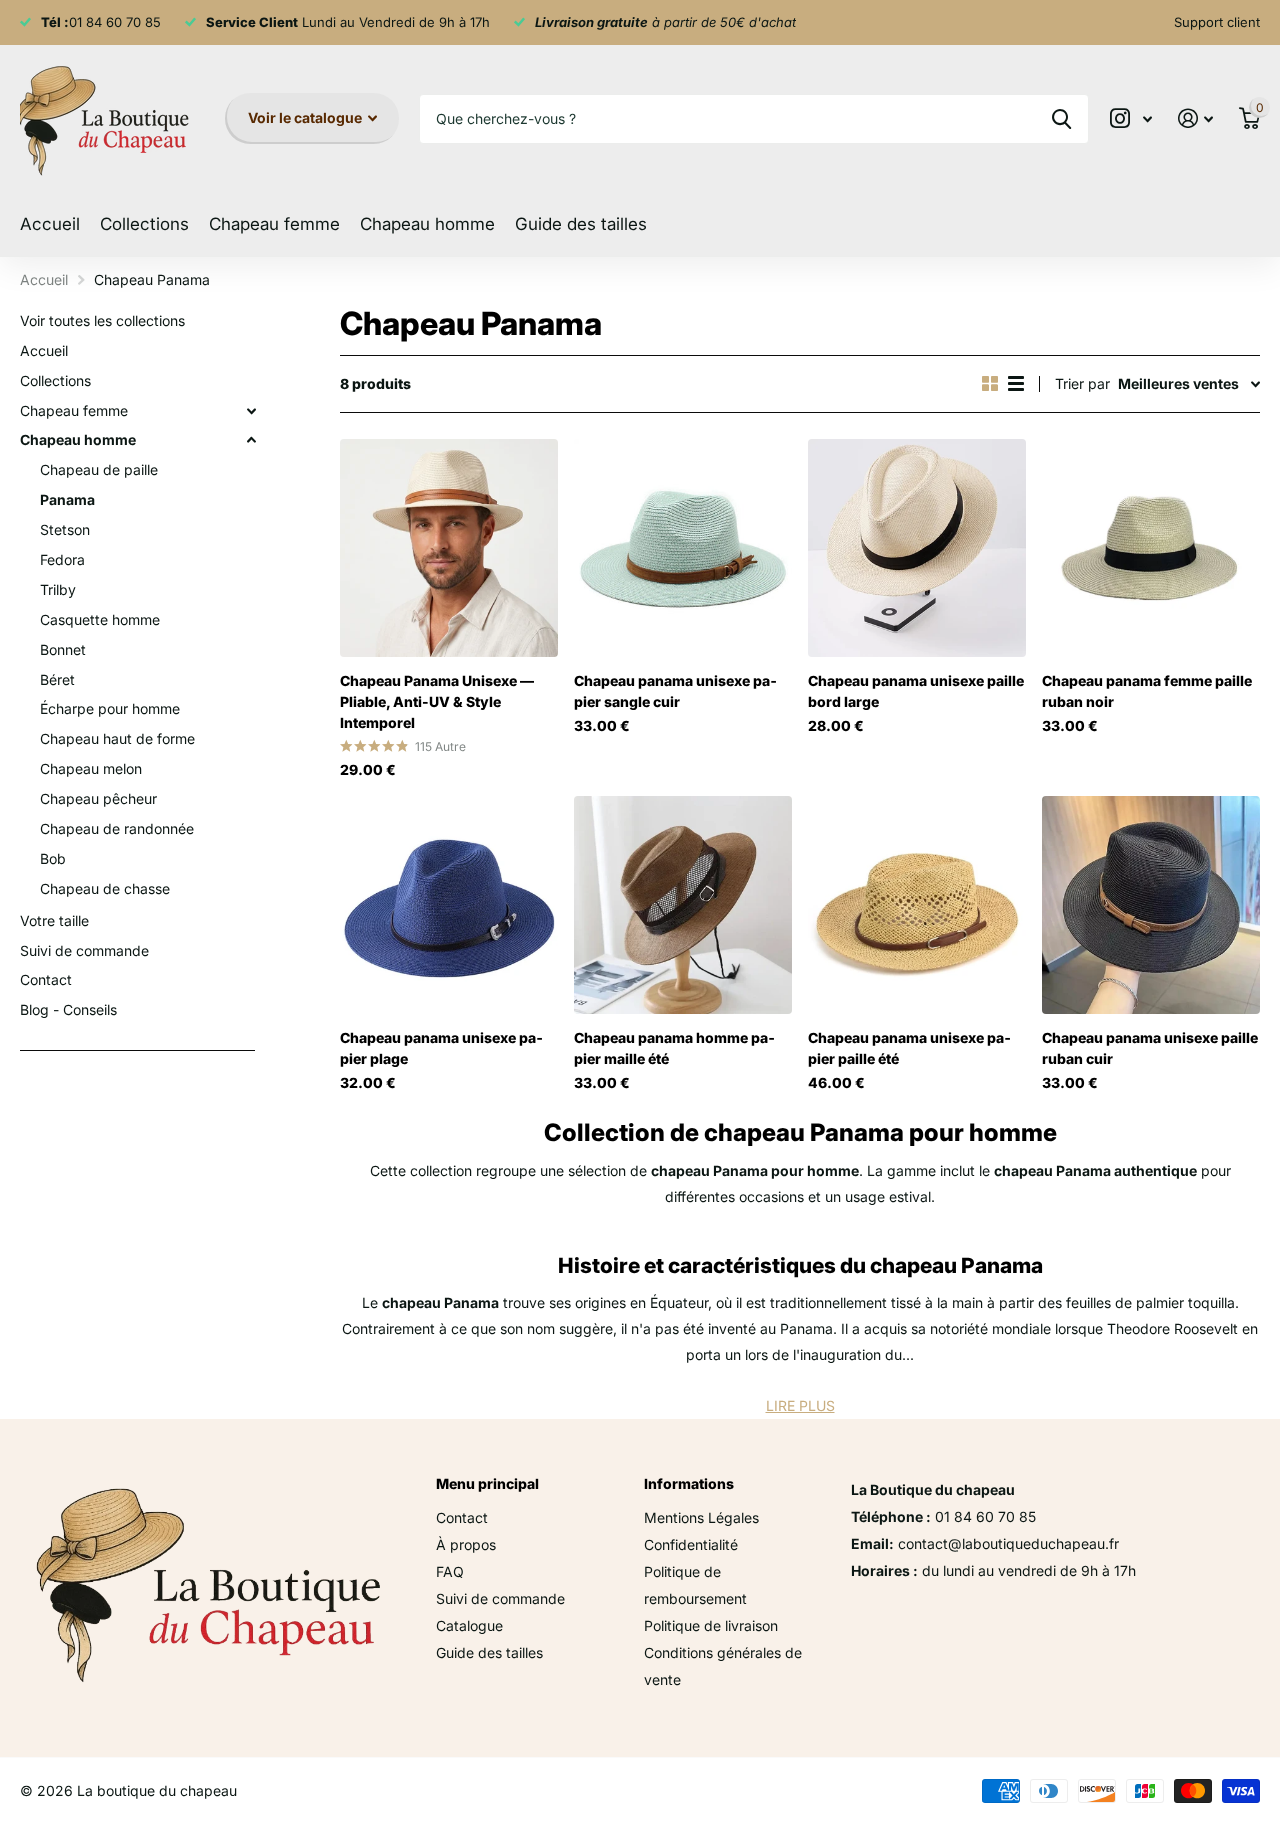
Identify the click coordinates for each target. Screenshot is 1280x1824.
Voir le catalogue (306, 117)
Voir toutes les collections (102, 320)
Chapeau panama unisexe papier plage (441, 1048)
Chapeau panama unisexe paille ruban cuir (1150, 1048)
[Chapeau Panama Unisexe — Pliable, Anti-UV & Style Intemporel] (449, 548)
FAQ (450, 1571)
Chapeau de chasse (105, 888)
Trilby (58, 589)
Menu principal (487, 1483)
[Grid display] (990, 383)
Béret (57, 679)
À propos (466, 1544)
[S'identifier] (1195, 118)
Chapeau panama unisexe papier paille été (909, 1048)
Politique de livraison (711, 1625)
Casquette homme (100, 619)
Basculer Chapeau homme (251, 440)
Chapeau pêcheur (98, 798)
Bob (53, 858)
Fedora (62, 559)
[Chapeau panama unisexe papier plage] (449, 905)
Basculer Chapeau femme (251, 411)
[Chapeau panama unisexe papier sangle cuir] (683, 548)
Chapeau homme (78, 439)
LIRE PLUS (800, 1405)
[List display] (1016, 383)
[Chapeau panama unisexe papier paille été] (917, 905)
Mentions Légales (701, 1517)
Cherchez (1061, 119)
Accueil (50, 224)
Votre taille (54, 920)
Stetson (65, 529)
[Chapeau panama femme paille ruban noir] (1151, 548)
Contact (46, 979)
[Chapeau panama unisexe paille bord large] (917, 548)
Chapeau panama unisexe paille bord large (916, 691)
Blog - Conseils (68, 1009)
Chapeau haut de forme (117, 738)
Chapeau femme (74, 410)
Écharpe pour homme (110, 708)
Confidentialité (691, 1544)
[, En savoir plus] (1131, 118)
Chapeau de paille (99, 469)
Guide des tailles (581, 224)
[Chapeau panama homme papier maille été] (683, 905)
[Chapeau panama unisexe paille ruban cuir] (1151, 905)
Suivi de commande (84, 950)
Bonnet (63, 649)
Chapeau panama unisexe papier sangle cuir (675, 691)
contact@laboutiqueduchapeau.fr (1008, 1543)
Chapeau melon (91, 768)
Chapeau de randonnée (117, 828)
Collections (144, 224)
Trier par (1082, 383)
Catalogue (469, 1625)
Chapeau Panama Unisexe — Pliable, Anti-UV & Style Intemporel (437, 701)
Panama (67, 499)
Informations (689, 1483)
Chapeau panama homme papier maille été (674, 1048)
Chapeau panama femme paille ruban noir (1147, 691)
